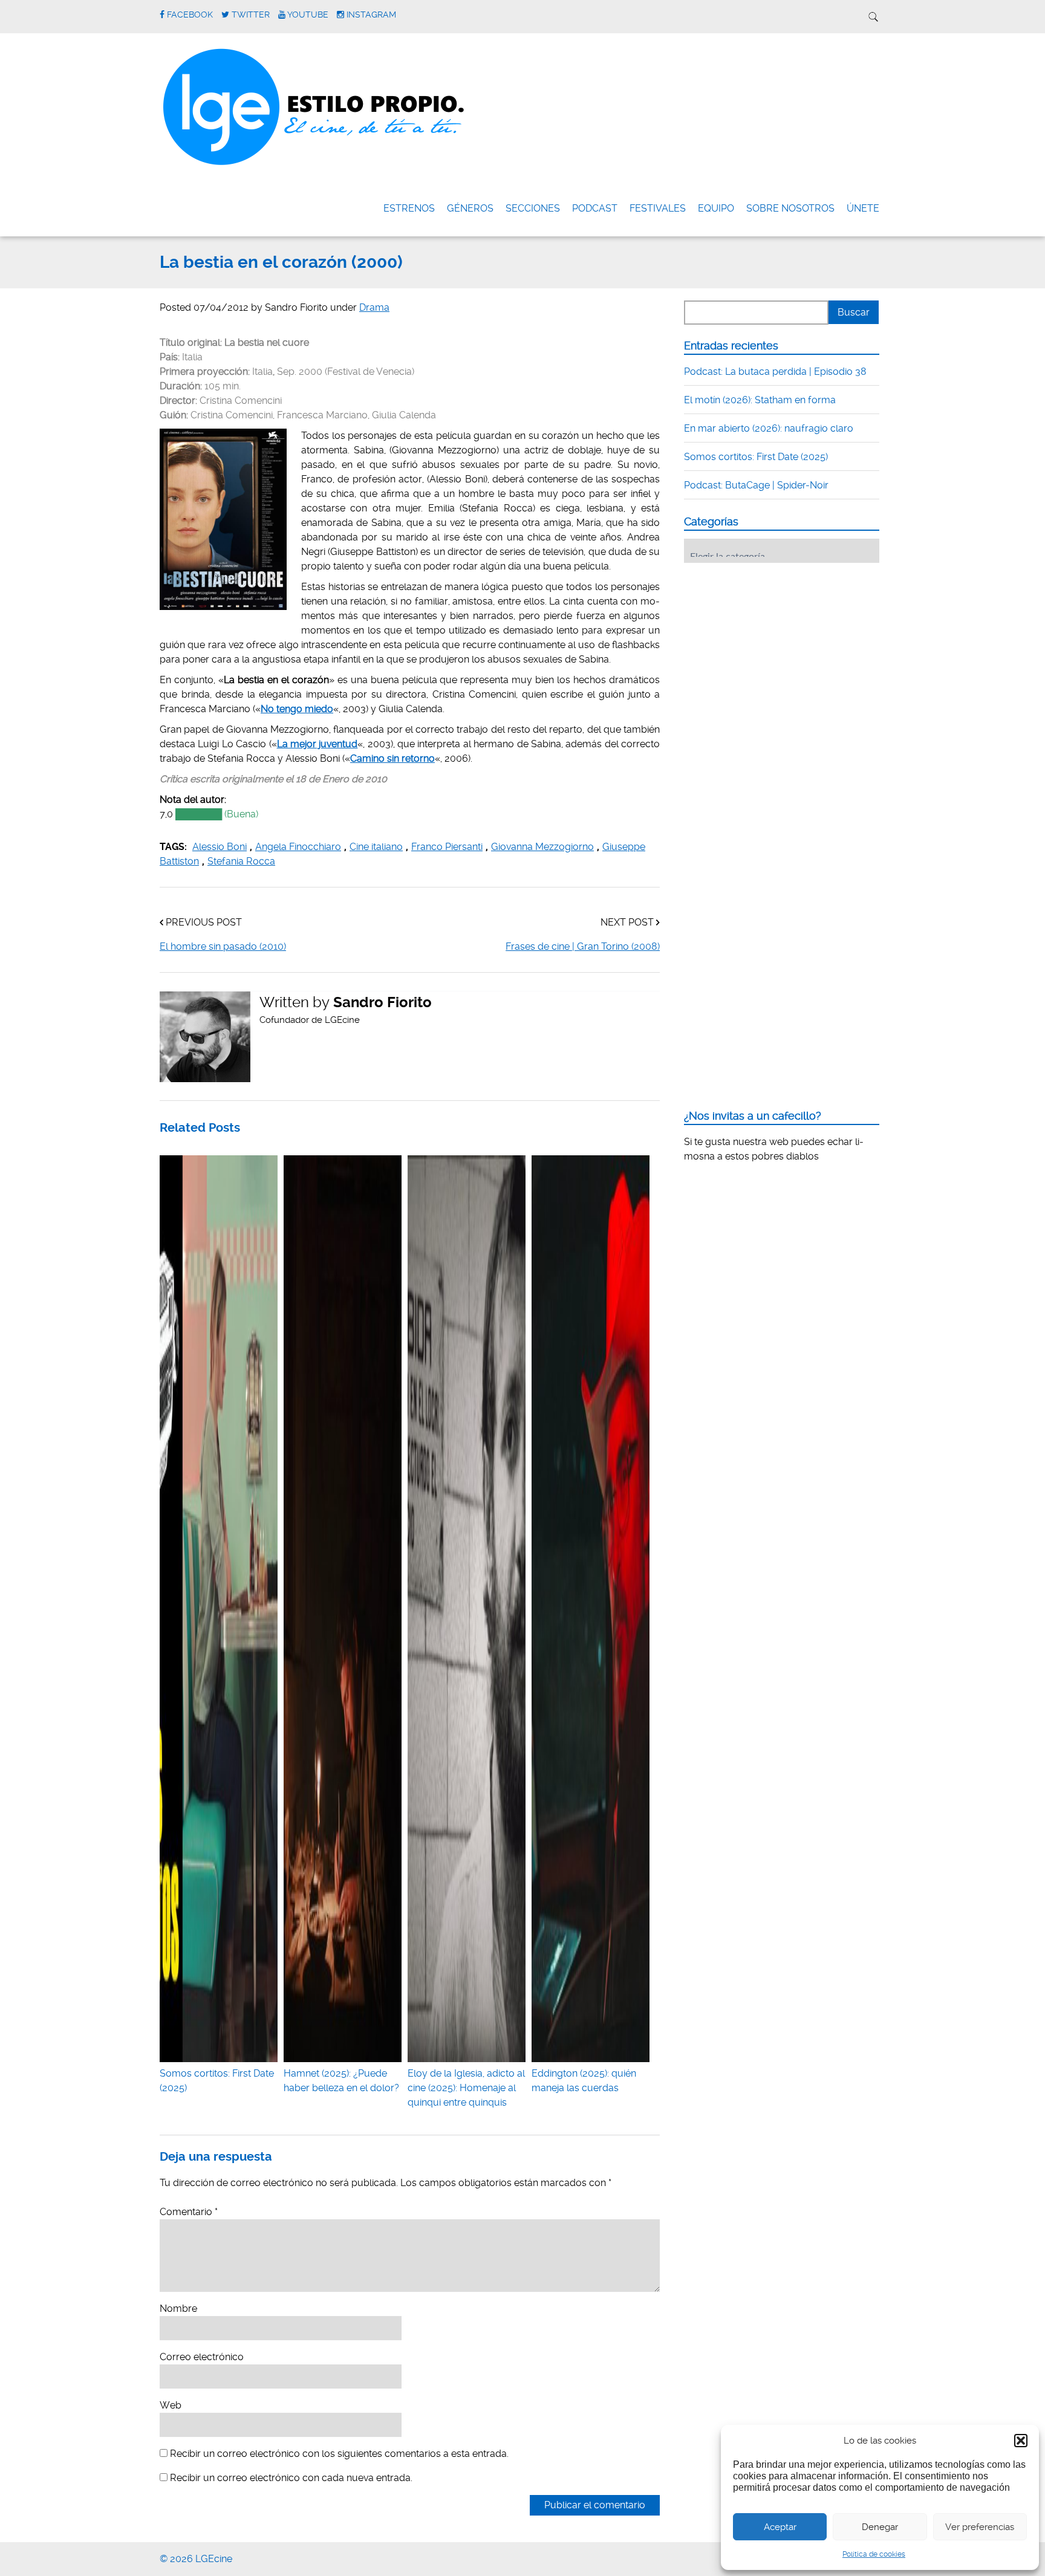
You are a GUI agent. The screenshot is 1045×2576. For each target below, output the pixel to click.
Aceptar (780, 2527)
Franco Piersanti (447, 847)
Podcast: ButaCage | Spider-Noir (756, 485)
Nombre (178, 2308)
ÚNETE (863, 208)
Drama (374, 307)
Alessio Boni (220, 847)
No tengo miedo (297, 709)
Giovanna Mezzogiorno (542, 847)
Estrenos (409, 208)
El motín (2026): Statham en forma (760, 400)
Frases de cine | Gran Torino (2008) (583, 946)
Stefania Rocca (241, 861)
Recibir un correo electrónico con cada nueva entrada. (291, 2478)
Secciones (533, 208)
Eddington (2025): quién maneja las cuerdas (584, 2081)
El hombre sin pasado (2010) (223, 946)
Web (171, 2405)
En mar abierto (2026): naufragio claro (769, 428)
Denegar (880, 2527)
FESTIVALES (658, 208)
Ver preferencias (980, 2527)
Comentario (189, 2212)
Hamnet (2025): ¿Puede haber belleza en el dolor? (341, 2081)
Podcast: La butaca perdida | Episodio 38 (775, 371)
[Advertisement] (775, 647)
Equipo (716, 208)
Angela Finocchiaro (298, 847)
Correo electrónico (202, 2357)
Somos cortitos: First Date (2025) (217, 2081)
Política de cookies (874, 2554)
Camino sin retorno (392, 758)
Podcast (595, 208)
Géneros (470, 208)
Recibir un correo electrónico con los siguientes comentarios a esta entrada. (339, 2454)
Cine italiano (376, 847)
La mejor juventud (317, 744)
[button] (1021, 2441)
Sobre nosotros (790, 208)
